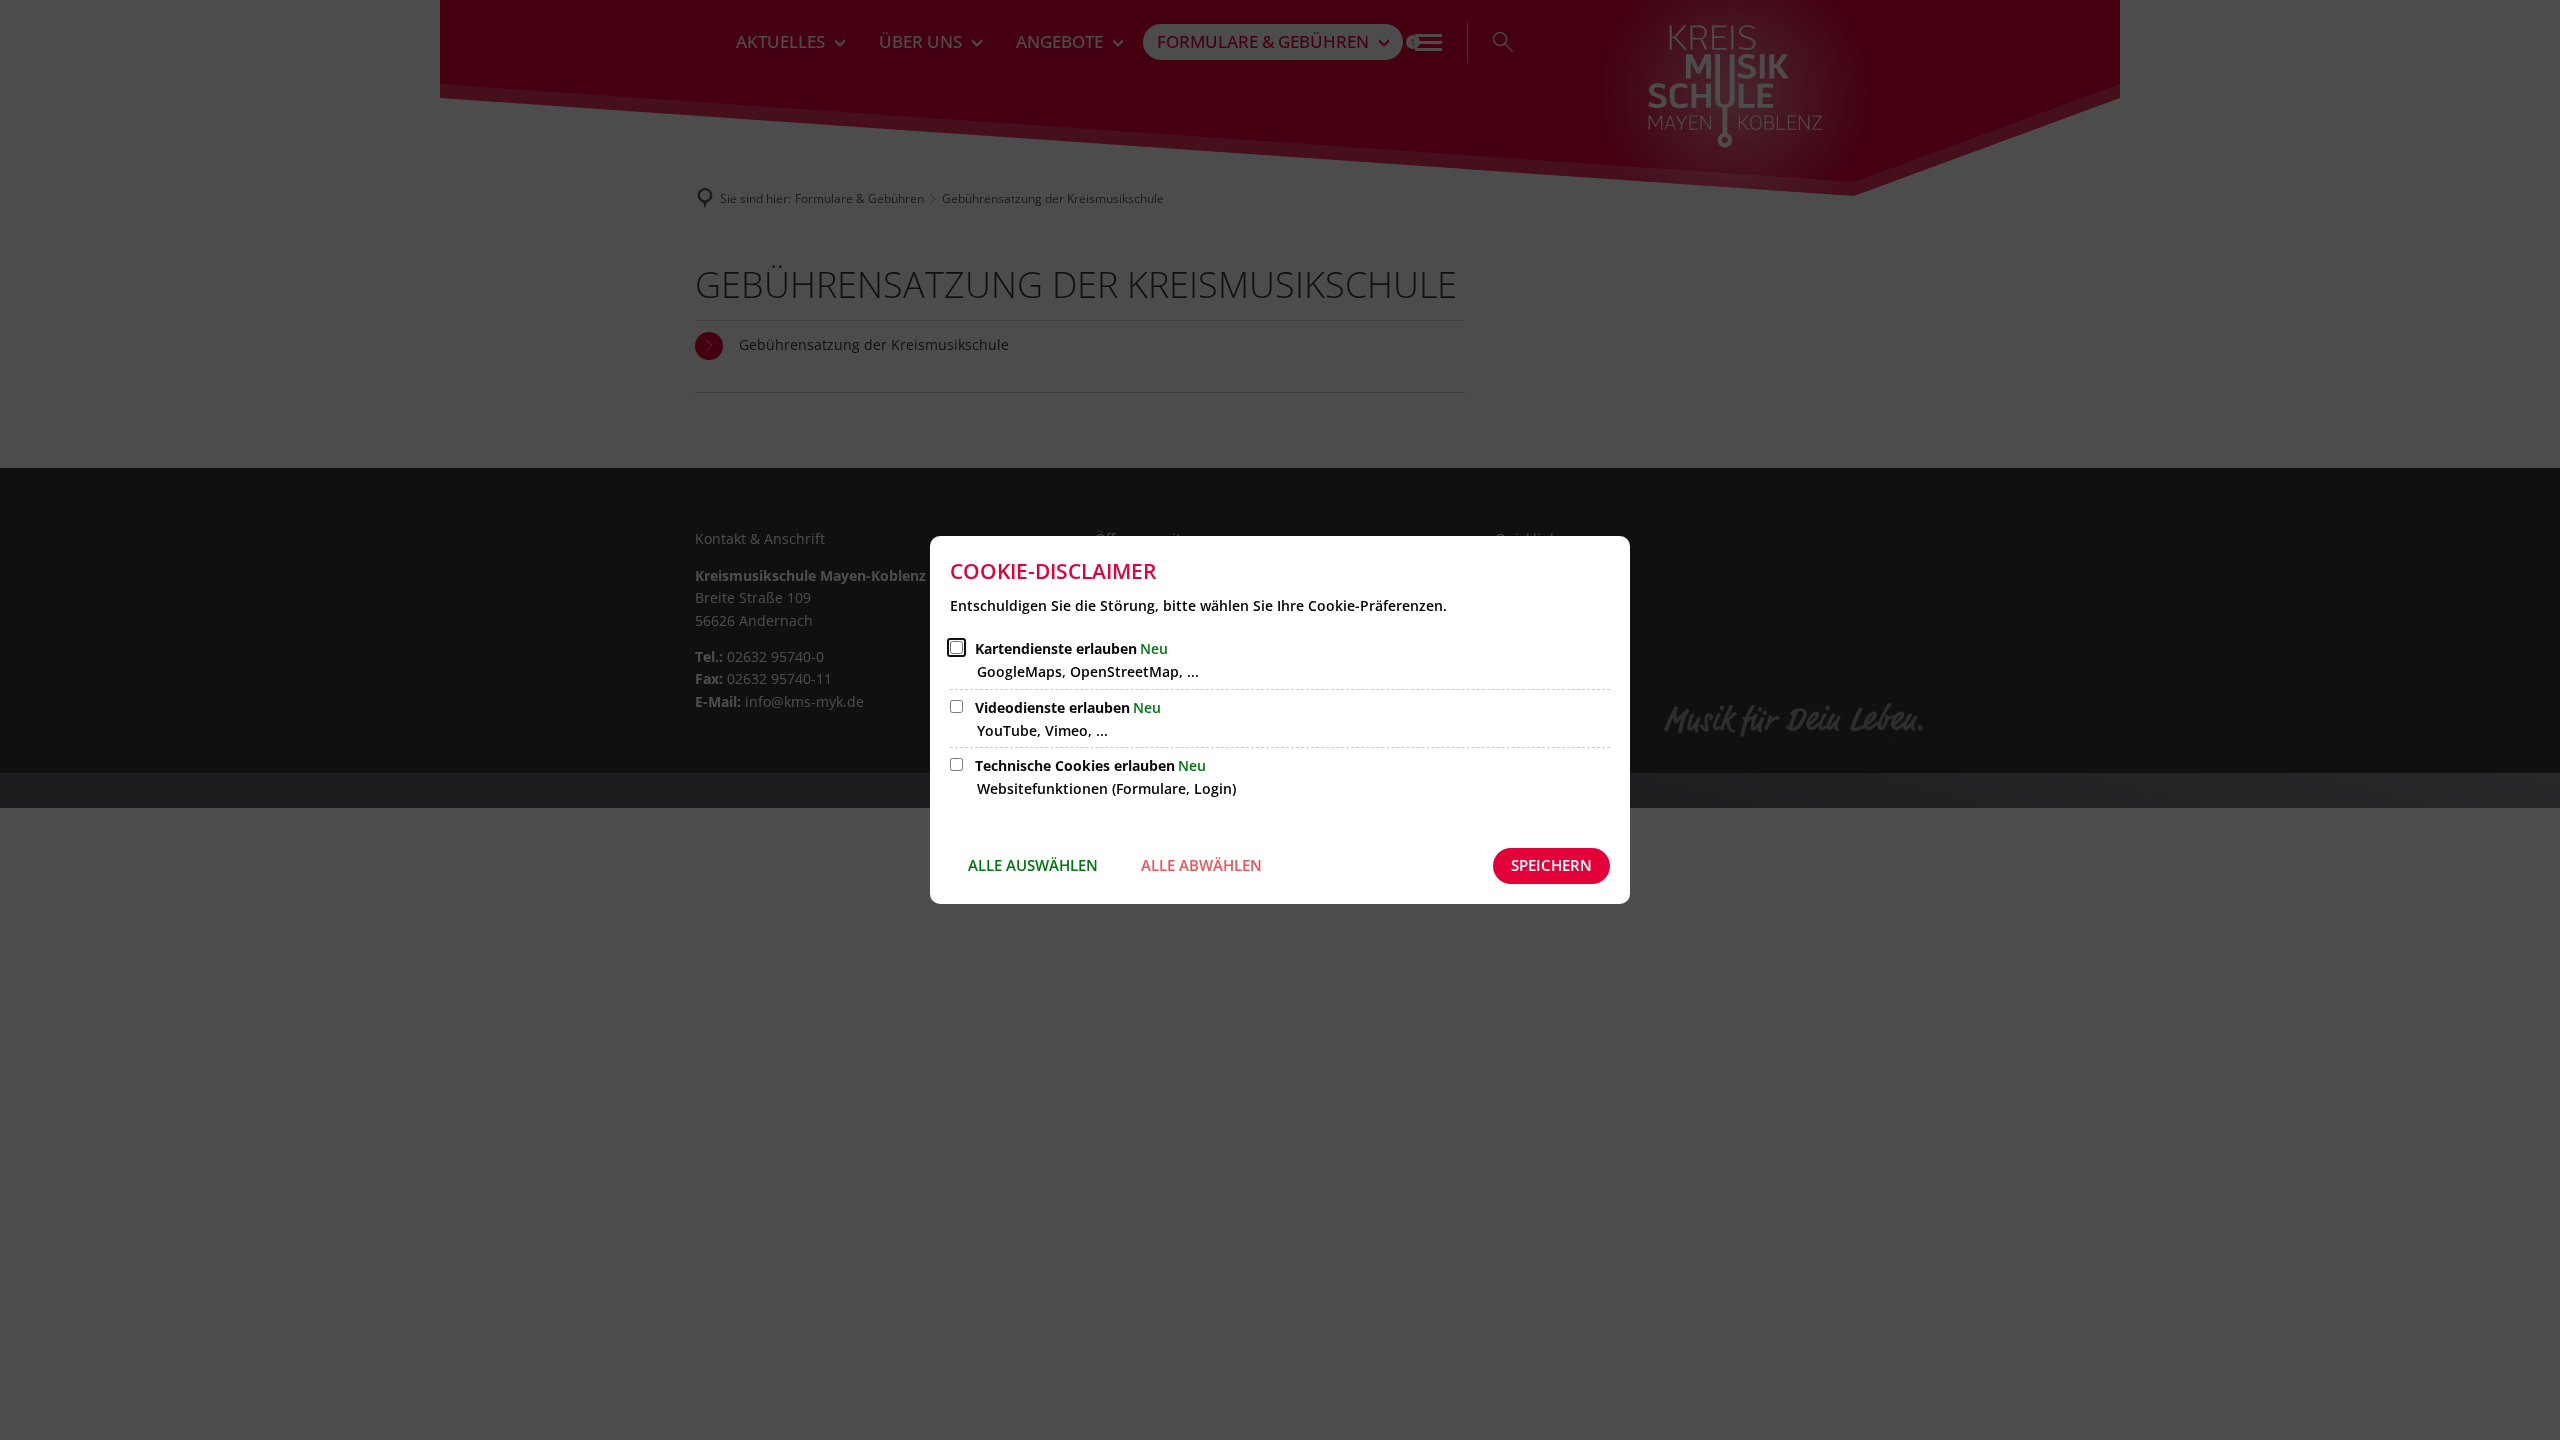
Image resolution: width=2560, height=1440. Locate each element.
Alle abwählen (1201, 865)
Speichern (1551, 865)
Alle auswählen (1033, 865)
